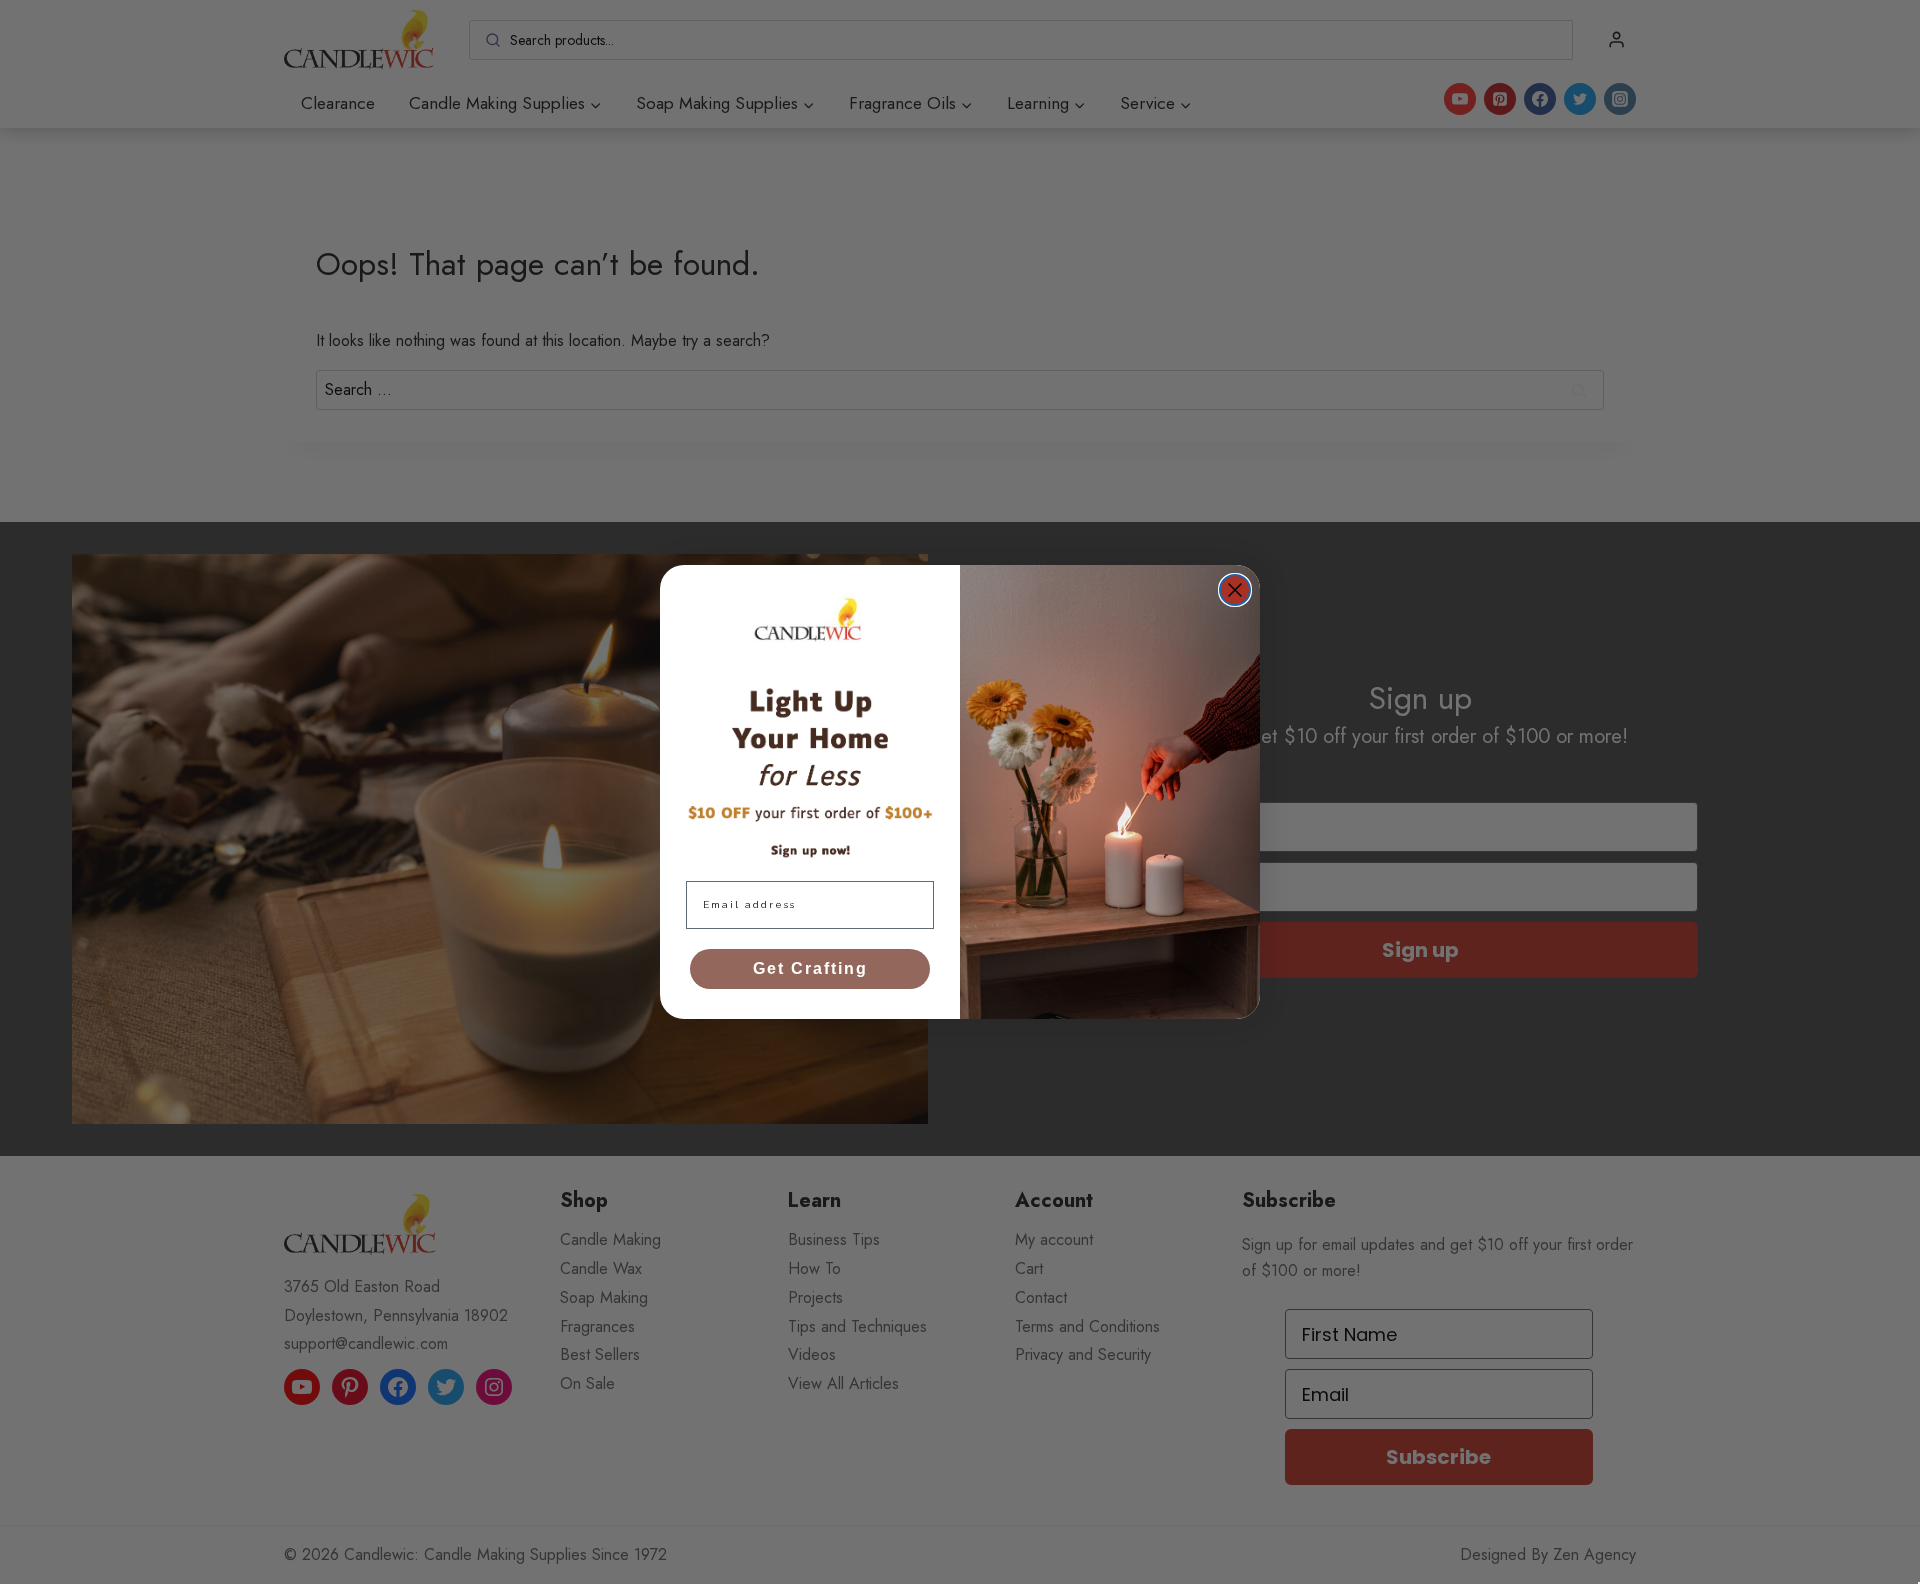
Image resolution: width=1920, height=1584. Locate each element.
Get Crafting (810, 968)
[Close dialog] (1235, 590)
